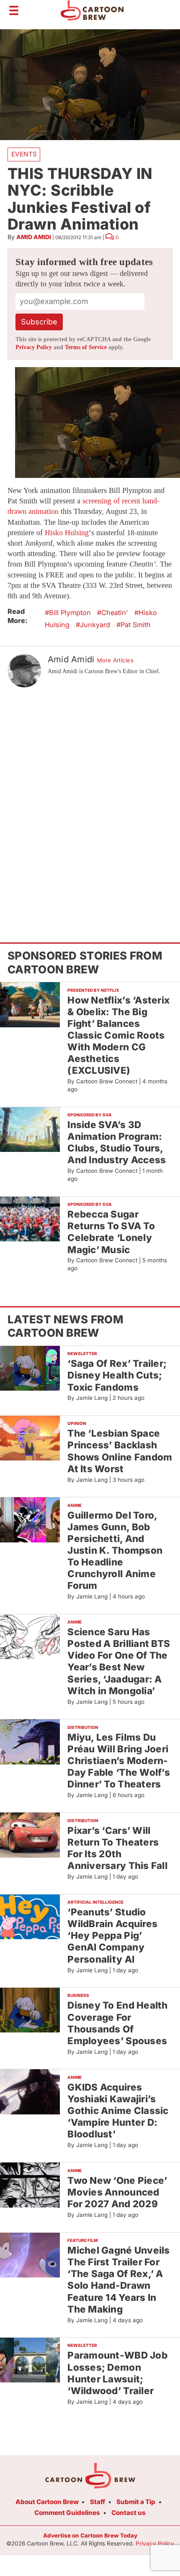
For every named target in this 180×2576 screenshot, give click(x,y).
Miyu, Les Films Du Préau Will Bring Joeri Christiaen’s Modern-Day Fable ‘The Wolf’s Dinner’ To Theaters (119, 1761)
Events (24, 154)
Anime (75, 1505)
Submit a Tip (136, 2502)
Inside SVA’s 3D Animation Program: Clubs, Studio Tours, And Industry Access (117, 1142)
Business (78, 1995)
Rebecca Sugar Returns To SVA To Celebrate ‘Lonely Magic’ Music (111, 1232)
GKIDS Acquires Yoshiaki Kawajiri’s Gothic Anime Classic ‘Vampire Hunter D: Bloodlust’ (118, 2111)
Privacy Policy (34, 347)
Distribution (83, 1727)
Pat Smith (136, 625)
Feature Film (82, 2240)
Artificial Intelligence (95, 1902)
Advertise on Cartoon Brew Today (90, 2535)
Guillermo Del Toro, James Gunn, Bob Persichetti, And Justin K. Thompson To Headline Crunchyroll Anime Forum (115, 1550)
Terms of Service (86, 347)
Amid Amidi (34, 237)
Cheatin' (115, 613)
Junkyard (95, 625)
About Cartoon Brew (47, 2502)
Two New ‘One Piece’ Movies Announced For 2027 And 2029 (117, 2192)
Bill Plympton (70, 613)
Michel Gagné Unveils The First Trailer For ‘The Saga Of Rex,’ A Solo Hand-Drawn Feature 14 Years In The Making (118, 2280)
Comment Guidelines (67, 2513)
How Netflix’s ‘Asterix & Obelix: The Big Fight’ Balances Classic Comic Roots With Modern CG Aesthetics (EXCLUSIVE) (118, 1035)
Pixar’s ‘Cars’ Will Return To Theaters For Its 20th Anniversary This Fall (117, 1848)
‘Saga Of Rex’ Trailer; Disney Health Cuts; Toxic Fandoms (117, 1375)
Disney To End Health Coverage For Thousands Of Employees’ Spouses (117, 2023)
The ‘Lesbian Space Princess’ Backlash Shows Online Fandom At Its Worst (120, 1451)
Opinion (77, 1423)
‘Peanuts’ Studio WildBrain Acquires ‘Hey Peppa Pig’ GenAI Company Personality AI (112, 1935)
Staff (98, 2502)
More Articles (115, 660)
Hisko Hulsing (67, 533)
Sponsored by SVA (90, 1115)
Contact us (129, 2513)
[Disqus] (90, 799)
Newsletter (82, 1353)
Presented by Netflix (93, 990)
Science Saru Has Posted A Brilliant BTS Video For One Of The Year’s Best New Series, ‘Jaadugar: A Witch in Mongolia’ (119, 1661)
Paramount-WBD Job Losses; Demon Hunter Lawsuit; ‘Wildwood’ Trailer (117, 2373)
